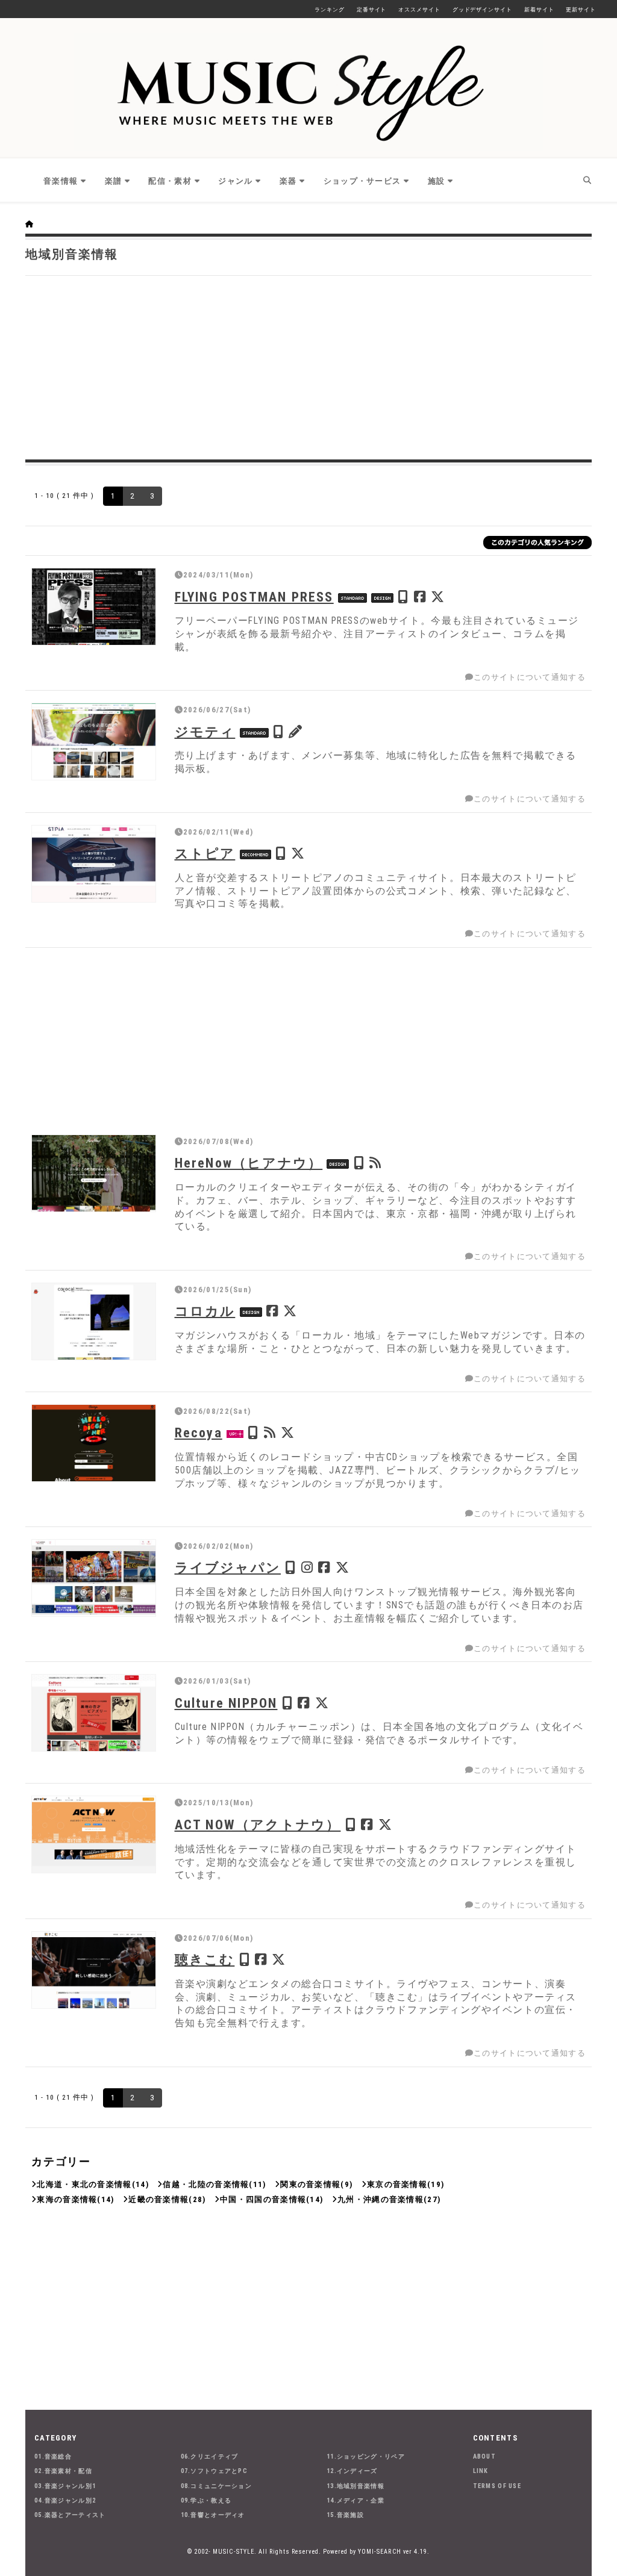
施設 (437, 181)
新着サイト (539, 10)
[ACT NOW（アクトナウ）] (94, 1834)
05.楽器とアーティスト (70, 2515)
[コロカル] (94, 1321)
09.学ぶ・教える (206, 2500)
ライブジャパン (228, 1567)
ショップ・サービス (362, 181)
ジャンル (235, 181)
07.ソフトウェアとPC (215, 2471)
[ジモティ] (94, 742)
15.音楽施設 (345, 2515)
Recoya (199, 1433)
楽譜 (114, 181)
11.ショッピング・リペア (366, 2456)
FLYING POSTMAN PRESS (254, 597)
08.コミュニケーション (217, 2486)
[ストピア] (94, 864)
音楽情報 (61, 181)
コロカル (205, 1311)
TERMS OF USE (497, 2486)
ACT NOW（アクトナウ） (258, 1825)
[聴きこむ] (94, 1970)
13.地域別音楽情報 (355, 2486)
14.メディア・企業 (355, 2500)
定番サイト (372, 10)
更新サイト (581, 10)
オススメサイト (419, 10)
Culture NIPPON (226, 1703)
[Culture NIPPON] (94, 1713)
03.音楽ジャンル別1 (65, 2486)
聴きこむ (205, 1959)
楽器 (288, 181)
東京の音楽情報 (397, 2184)
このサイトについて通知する (530, 677)
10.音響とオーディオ (213, 2515)
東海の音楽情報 (67, 2199)
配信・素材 (170, 181)
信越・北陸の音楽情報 (206, 2184)
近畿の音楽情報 (158, 2199)
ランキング (330, 10)
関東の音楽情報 (310, 2184)
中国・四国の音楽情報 (263, 2199)
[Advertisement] (308, 366)
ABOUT (485, 2456)
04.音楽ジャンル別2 (65, 2500)
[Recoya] (94, 1443)
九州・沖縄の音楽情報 (381, 2199)
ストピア (205, 853)
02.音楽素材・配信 (63, 2471)
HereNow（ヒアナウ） (249, 1163)
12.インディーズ (352, 2471)
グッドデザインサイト (482, 10)
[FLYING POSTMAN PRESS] (94, 607)
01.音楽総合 (53, 2456)
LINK (481, 2471)
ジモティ (205, 732)
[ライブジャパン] (94, 1578)
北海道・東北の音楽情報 (84, 2184)
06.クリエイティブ (210, 2456)
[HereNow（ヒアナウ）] (94, 1173)
